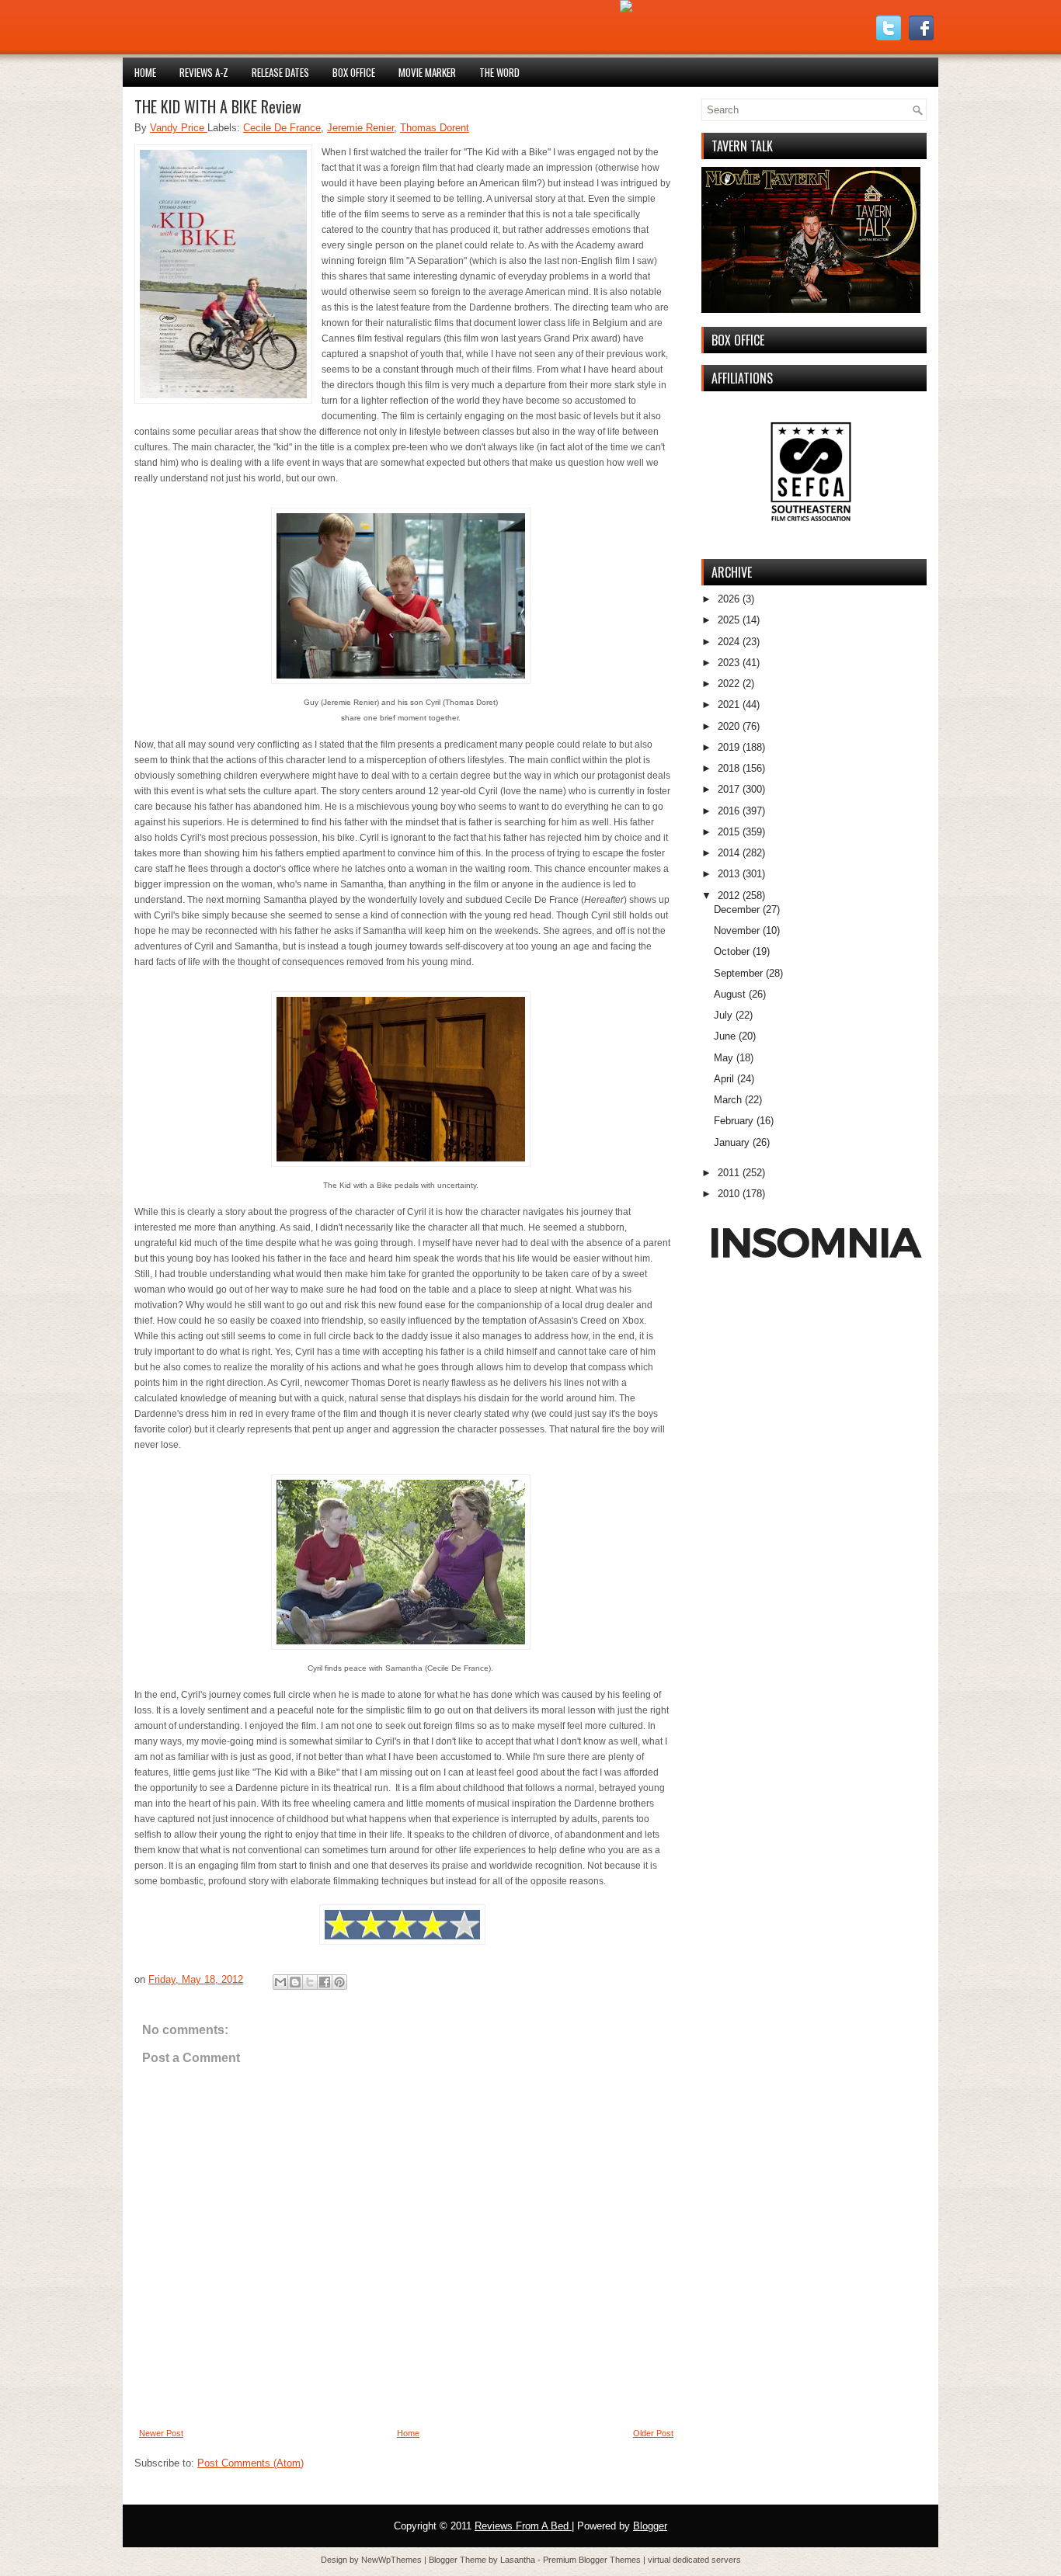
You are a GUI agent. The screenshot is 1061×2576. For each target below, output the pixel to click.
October (732, 951)
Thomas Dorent (435, 128)
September (738, 973)
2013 (729, 874)
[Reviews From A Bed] (626, 9)
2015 (729, 832)
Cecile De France (282, 128)
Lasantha (519, 2560)
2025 (729, 620)
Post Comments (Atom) (250, 2463)
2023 (729, 663)
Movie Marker (427, 72)
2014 (729, 853)
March (728, 1100)
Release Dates (280, 72)
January (732, 1142)
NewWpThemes (393, 2560)
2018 (729, 768)
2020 (729, 726)
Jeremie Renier (360, 128)
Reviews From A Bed (523, 2526)
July (723, 1015)
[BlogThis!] (295, 1982)
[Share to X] (310, 1982)
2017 (729, 789)
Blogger (650, 2526)
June (725, 1036)
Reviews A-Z (204, 72)
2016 (729, 811)
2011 (729, 1173)
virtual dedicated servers (694, 2560)
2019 (729, 747)
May (724, 1058)
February (734, 1121)
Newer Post (161, 2433)
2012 (729, 896)
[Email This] (280, 1982)
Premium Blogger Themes (593, 2560)
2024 (729, 642)
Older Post (653, 2433)
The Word (499, 72)
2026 (729, 599)
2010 (729, 1194)
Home (145, 72)
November (737, 930)
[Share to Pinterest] (339, 1982)
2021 (729, 705)
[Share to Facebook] (325, 1982)
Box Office (354, 72)
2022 (729, 684)
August (730, 994)
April (724, 1079)
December (737, 910)
